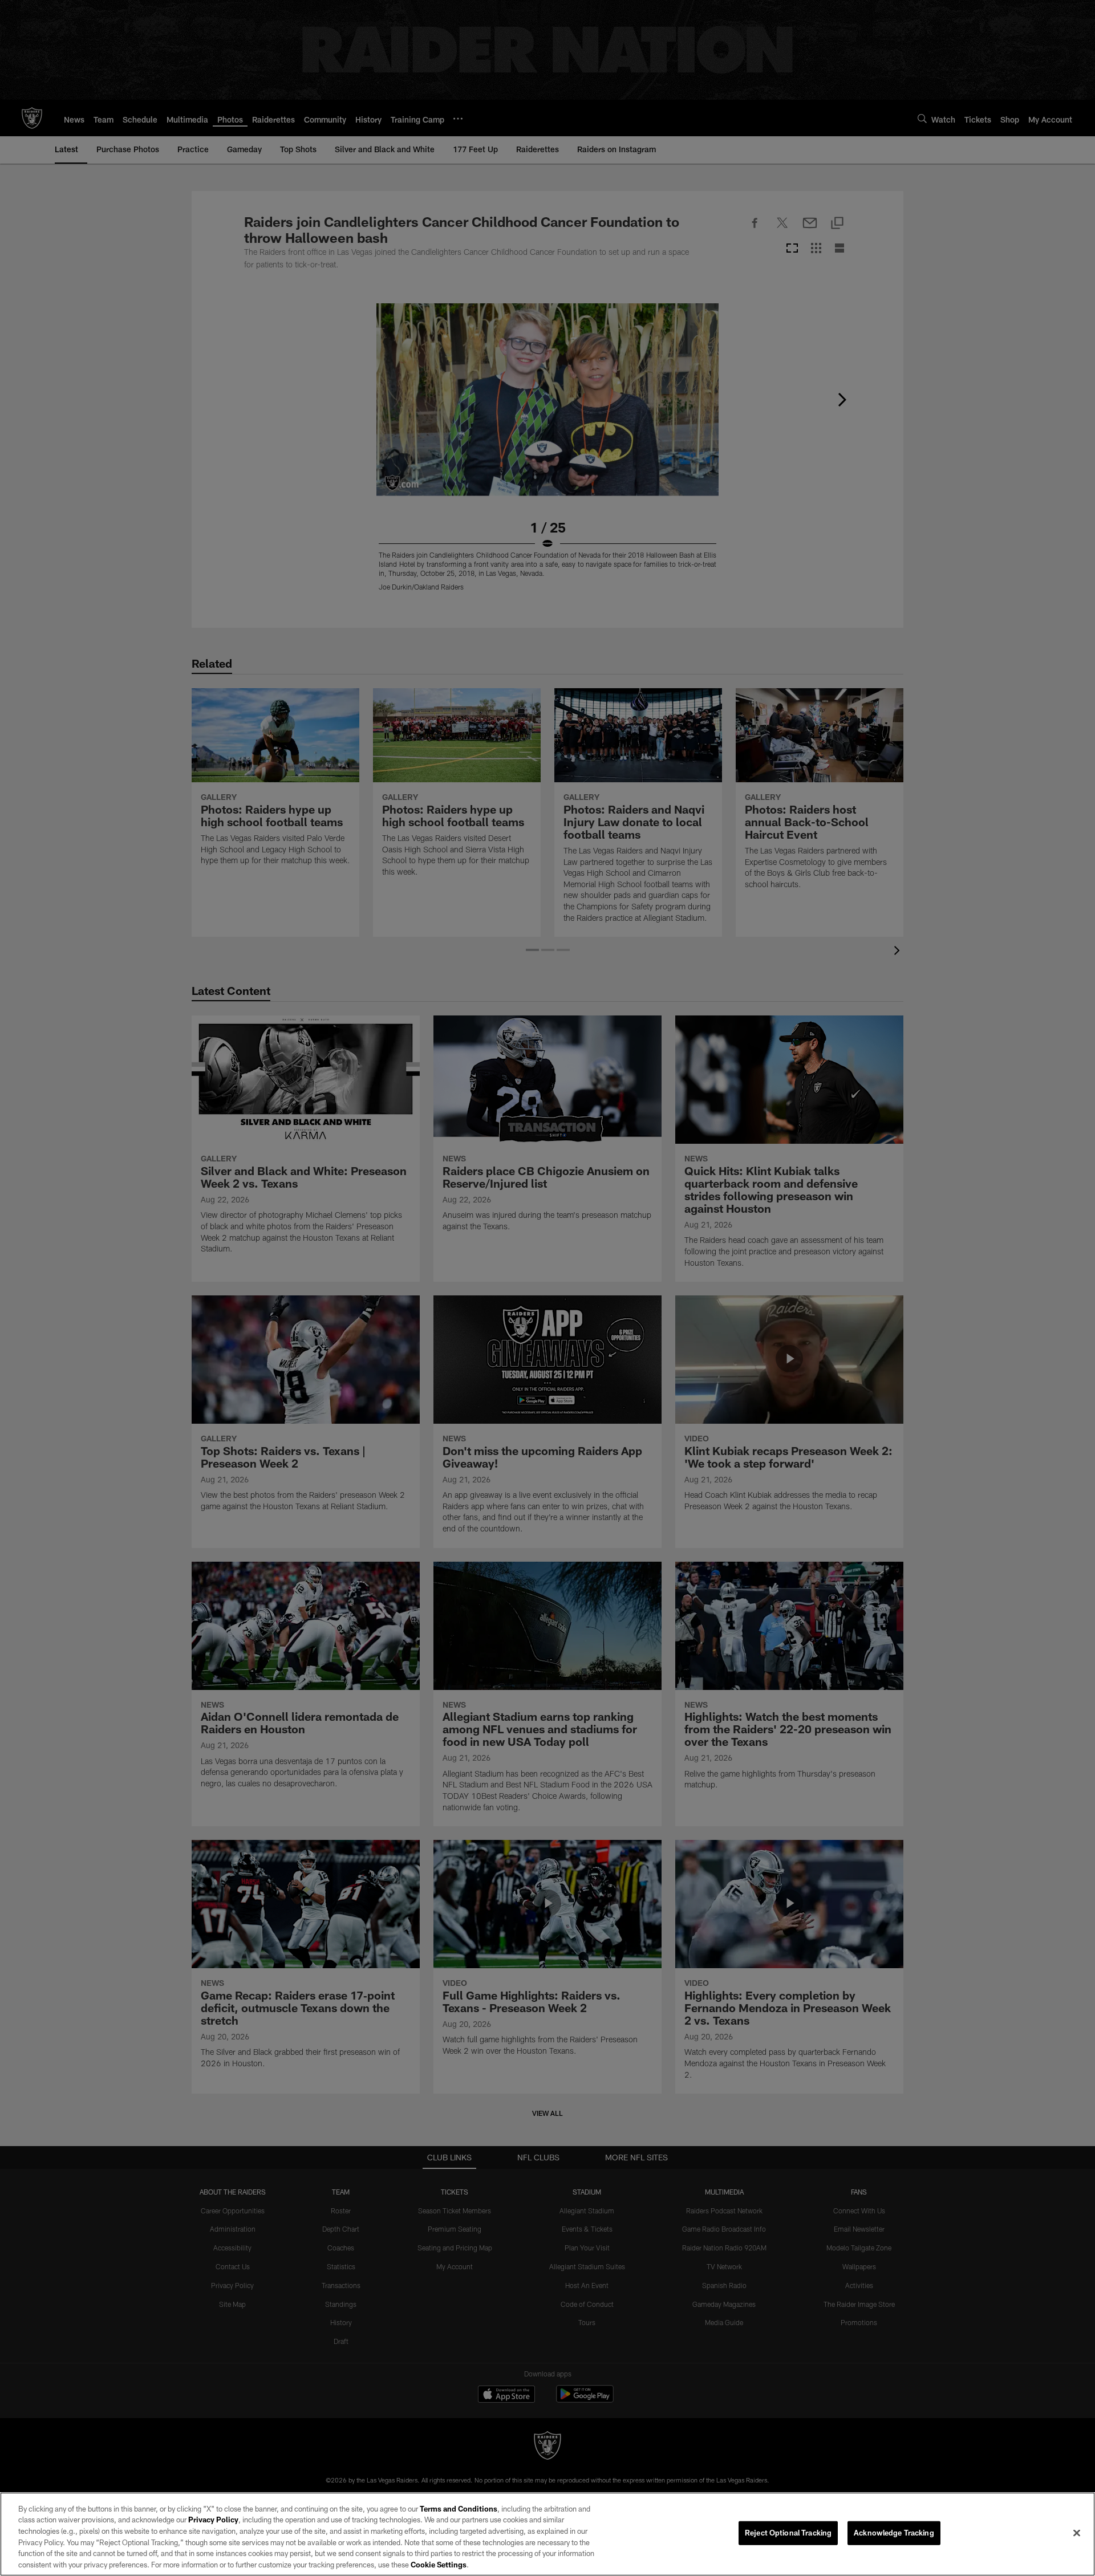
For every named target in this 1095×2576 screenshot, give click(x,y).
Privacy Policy (213, 2520)
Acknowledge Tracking (894, 2533)
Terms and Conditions (459, 2509)
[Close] (1077, 2533)
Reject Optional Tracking (788, 2533)
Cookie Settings (439, 2564)
